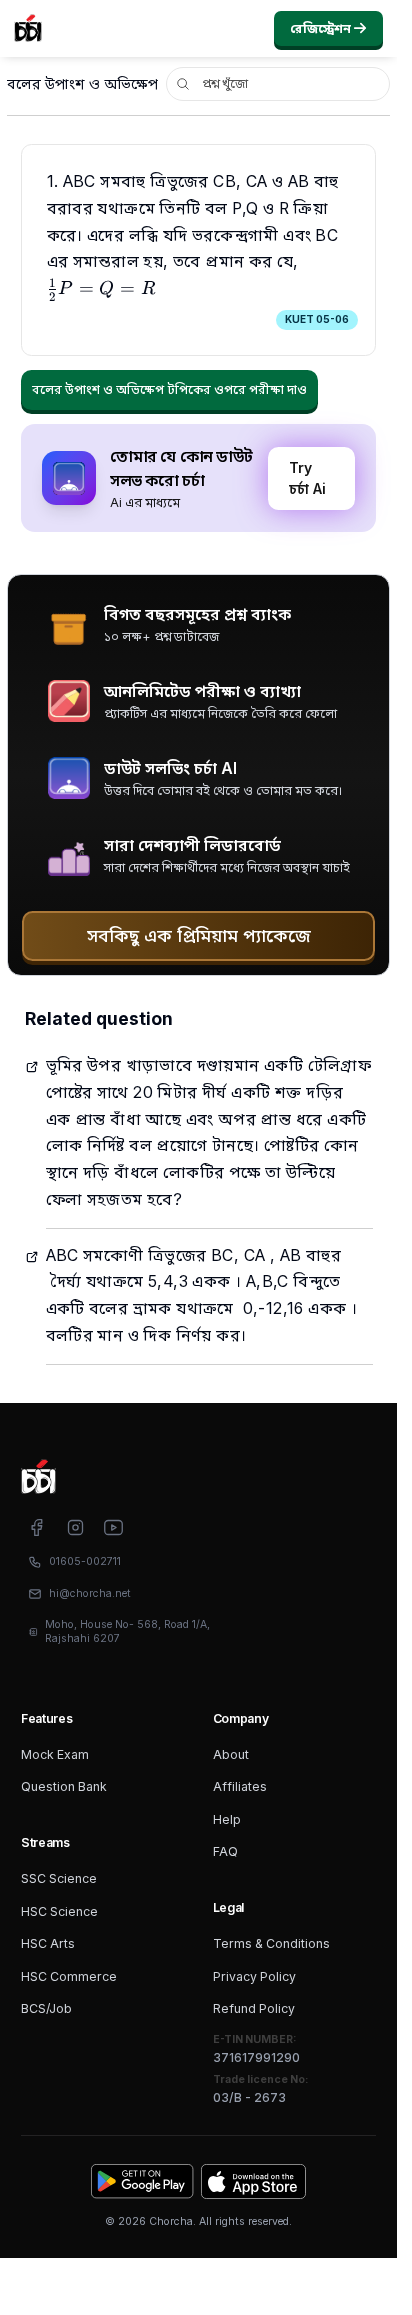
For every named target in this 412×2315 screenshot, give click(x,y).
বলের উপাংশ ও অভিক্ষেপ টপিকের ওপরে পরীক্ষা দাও (169, 389)
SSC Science (59, 1878)
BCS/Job (46, 2008)
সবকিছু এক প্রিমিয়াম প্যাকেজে (199, 935)
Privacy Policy (254, 1976)
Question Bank (64, 1786)
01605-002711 (85, 1561)
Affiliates (240, 1786)
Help (227, 1819)
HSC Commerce (69, 1976)
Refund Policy (254, 2008)
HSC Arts (48, 1943)
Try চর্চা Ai (307, 478)
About (231, 1754)
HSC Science (59, 1911)
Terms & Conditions (271, 1943)
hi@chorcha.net (90, 1593)
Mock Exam (55, 1754)
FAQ (225, 1851)
